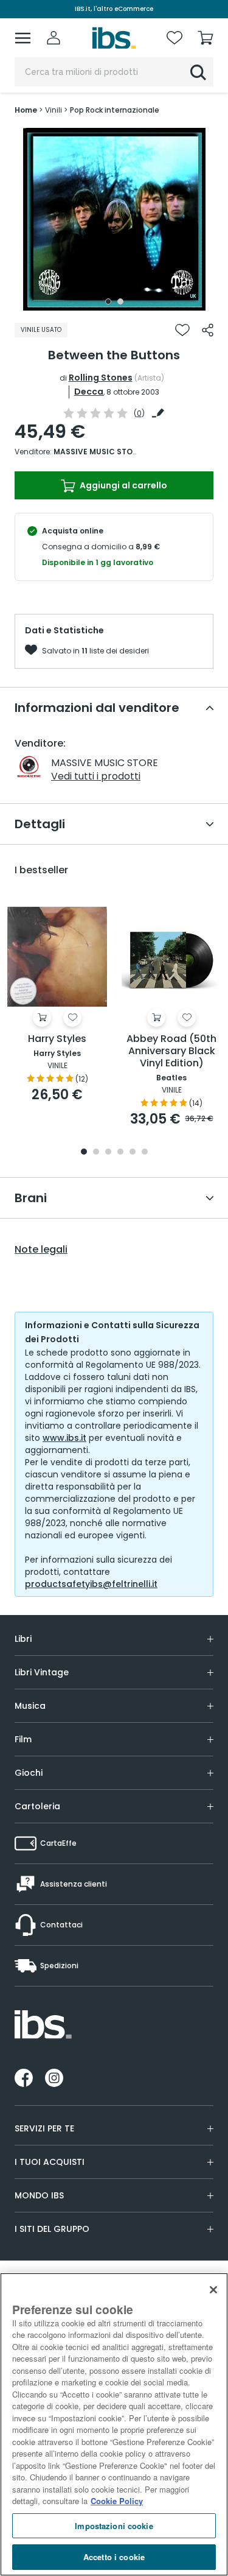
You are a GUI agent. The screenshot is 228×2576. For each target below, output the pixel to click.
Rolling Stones (101, 378)
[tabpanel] (114, 219)
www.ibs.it (64, 1438)
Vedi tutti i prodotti (96, 776)
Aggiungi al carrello (123, 485)
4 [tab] (120, 1153)
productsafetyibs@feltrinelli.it (91, 1584)
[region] (114, 2424)
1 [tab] (108, 301)
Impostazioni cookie (114, 2526)
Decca (89, 392)
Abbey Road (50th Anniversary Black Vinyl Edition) (171, 1051)
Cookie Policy (117, 2501)
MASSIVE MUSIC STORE (98, 452)
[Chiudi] (213, 2290)
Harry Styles (57, 1039)
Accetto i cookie (114, 2557)
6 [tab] (145, 1153)
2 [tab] (120, 301)
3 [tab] (108, 1153)
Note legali (41, 1250)
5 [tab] (133, 1153)
